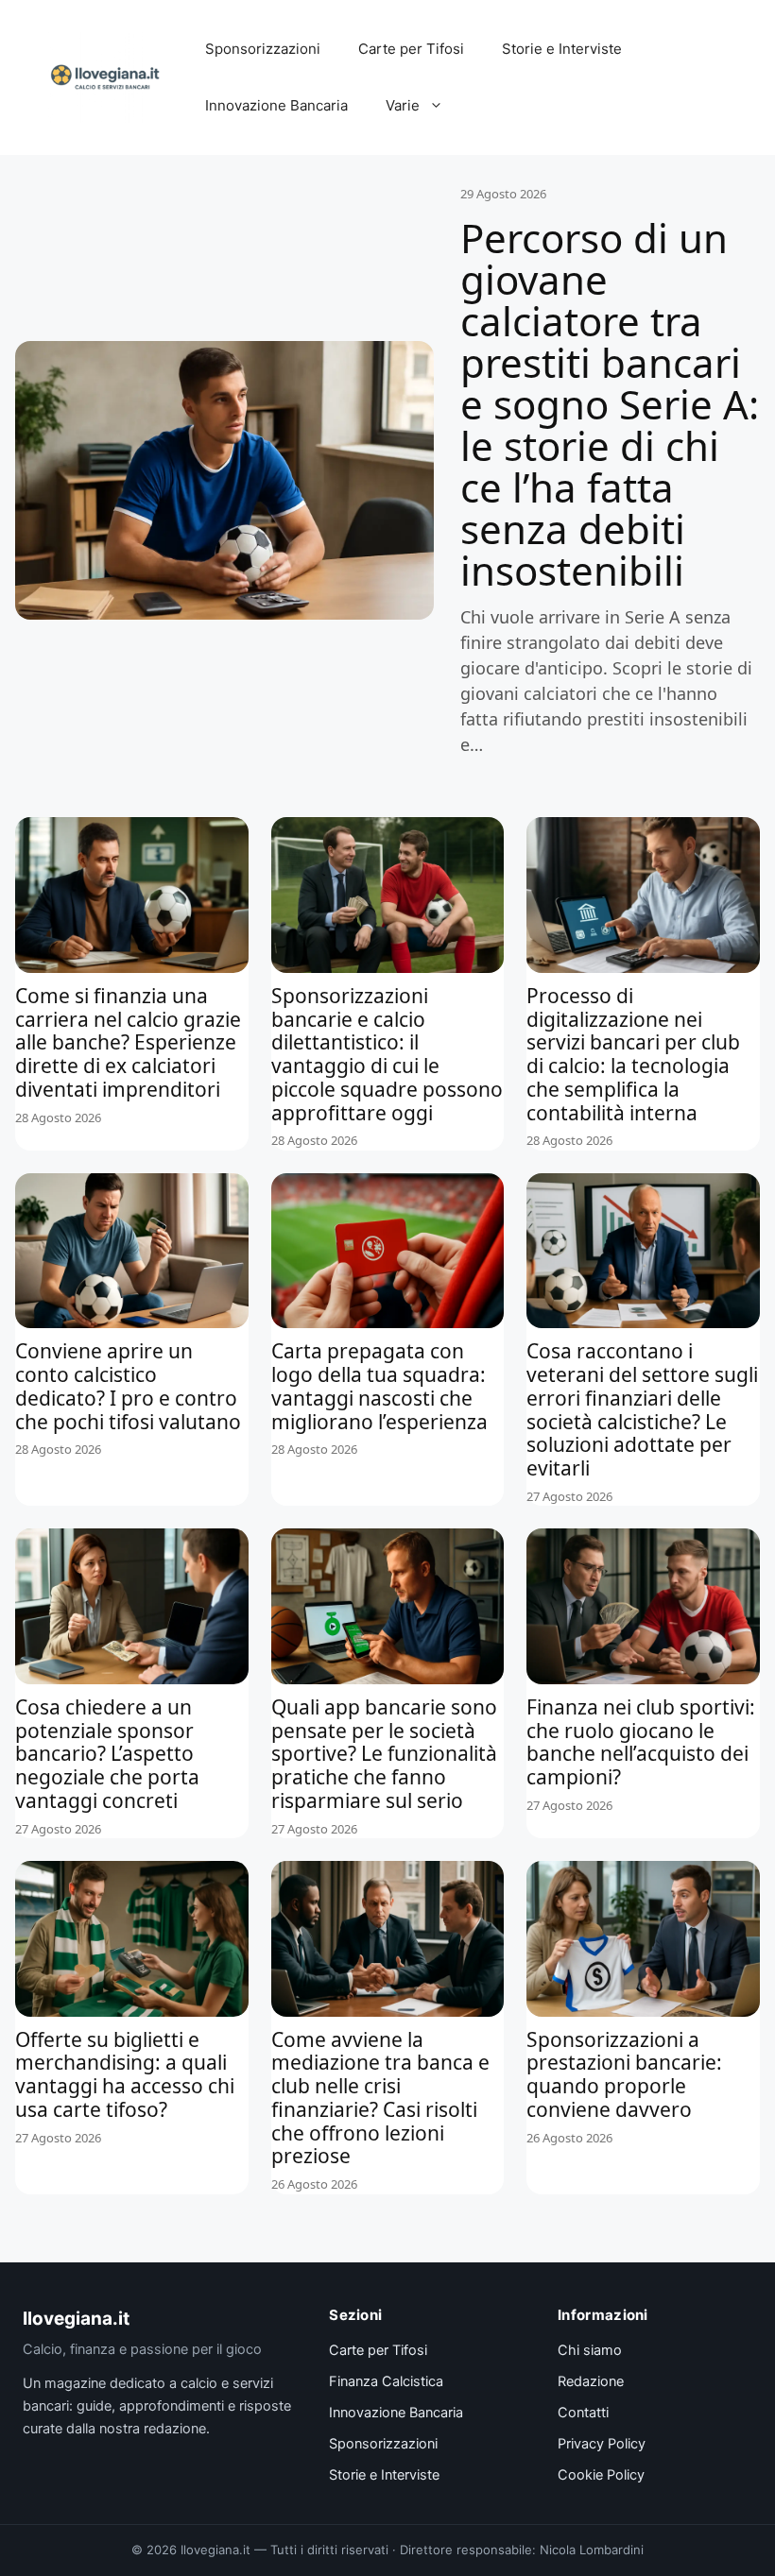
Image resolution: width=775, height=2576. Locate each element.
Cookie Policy (601, 2475)
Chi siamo (590, 2350)
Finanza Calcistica (386, 2381)
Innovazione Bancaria (276, 105)
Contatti (583, 2413)
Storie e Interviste (562, 49)
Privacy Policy (602, 2444)
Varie (403, 105)
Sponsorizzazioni (263, 49)
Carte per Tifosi (411, 49)
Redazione (591, 2381)
